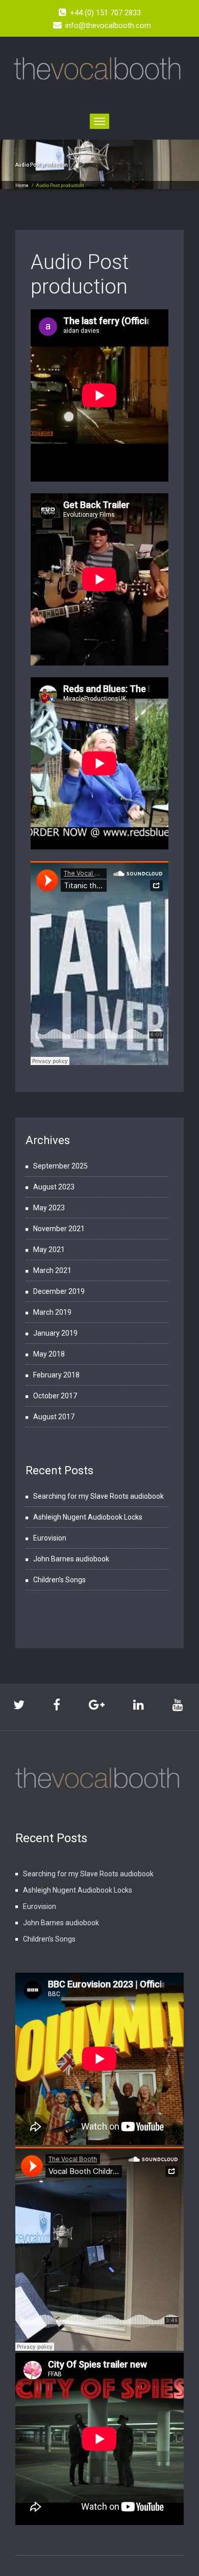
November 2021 (59, 1229)
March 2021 (52, 1270)
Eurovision (50, 1538)
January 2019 (55, 1333)
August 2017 (54, 1417)
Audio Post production (80, 274)
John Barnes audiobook (71, 1559)
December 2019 (59, 1291)
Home (22, 185)
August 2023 (54, 1187)
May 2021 (49, 1250)
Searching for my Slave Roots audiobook (98, 1496)
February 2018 (56, 1375)
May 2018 (49, 1354)
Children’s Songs (59, 1580)
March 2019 (52, 1312)
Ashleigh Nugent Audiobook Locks (88, 1517)
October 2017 (55, 1396)
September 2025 (60, 1166)
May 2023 (49, 1208)
